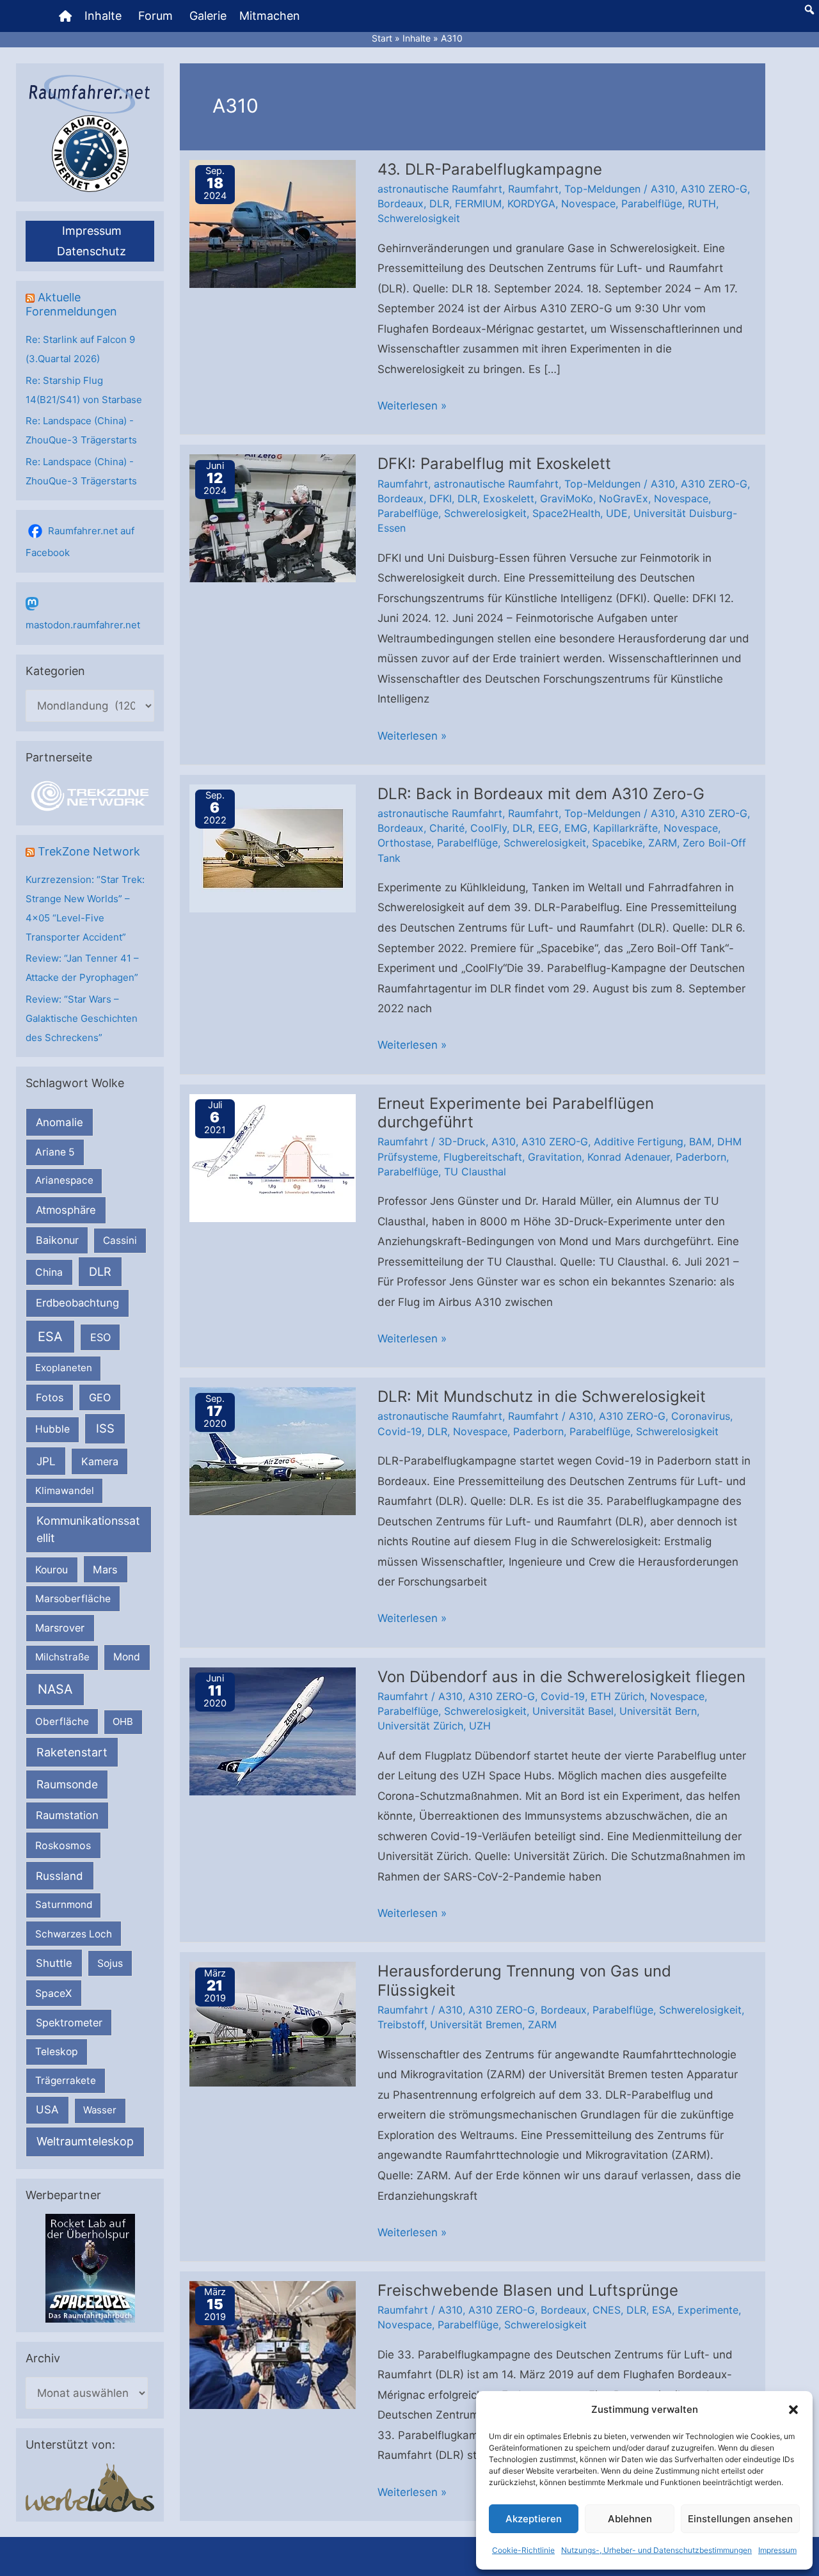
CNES (607, 2310)
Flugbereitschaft (483, 1157)
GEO (100, 1397)
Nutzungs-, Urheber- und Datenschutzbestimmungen (656, 2550)
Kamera (100, 1461)
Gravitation (555, 1157)
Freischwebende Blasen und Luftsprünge (528, 2290)
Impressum (777, 2550)
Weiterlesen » (412, 408)
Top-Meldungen (602, 189)
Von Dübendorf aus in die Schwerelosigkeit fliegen (561, 1677)
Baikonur (57, 1240)
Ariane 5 (55, 1152)
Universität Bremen (476, 2024)
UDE (617, 513)
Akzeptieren (534, 2519)
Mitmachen (270, 16)
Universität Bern (658, 1711)
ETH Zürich (617, 1696)
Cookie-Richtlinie (523, 2550)
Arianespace (64, 1180)
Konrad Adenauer (629, 1157)
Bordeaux (401, 203)
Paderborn (701, 1157)
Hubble (52, 1429)
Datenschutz (91, 251)
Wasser (100, 2110)
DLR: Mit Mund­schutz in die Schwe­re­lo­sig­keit (542, 1396)
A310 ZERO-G (714, 189)
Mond (127, 1657)
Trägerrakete (66, 2080)
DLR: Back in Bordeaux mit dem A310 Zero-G (541, 794)
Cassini (120, 1240)
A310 (663, 189)
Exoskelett (509, 498)
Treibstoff (401, 2024)
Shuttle (54, 1963)
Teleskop (57, 2052)
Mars (105, 1570)
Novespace (588, 203)
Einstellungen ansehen (740, 2519)
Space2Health (566, 513)
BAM (700, 1141)
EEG (548, 828)
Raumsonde (67, 1784)
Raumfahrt (533, 189)
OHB (123, 1721)
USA (47, 2110)
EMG (576, 828)
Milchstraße (62, 1657)
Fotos (50, 1397)
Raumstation (67, 1815)
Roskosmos (63, 1845)
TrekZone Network (89, 851)
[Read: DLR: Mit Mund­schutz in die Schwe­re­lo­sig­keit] (273, 1451)
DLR (100, 1271)
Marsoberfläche (73, 1599)
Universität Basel (573, 1711)
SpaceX (53, 1993)
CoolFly (489, 828)
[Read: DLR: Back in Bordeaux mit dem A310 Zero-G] (273, 847)
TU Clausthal (475, 1172)
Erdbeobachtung (77, 1303)
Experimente (708, 2310)
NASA (55, 1689)
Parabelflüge (652, 203)
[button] (793, 2410)
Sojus (110, 1963)
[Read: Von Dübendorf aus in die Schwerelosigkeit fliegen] (273, 1730)
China (49, 1272)
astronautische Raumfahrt (440, 189)
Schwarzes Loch (74, 1934)
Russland (60, 1876)
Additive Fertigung (639, 1141)
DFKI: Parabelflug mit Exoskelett (494, 464)
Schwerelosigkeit (419, 218)
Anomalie (60, 1122)
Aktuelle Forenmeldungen (71, 304)
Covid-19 (400, 1431)
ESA (50, 1337)
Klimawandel (65, 1491)
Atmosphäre (66, 1210)
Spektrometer (69, 2023)
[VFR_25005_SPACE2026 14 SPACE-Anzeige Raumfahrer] (90, 2267)
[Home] (65, 16)
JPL (46, 1461)
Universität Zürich (420, 1726)
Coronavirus (701, 1416)
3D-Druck (462, 1141)
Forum (155, 16)
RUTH (702, 203)
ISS (105, 1428)
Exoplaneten (64, 1368)
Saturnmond (64, 1904)
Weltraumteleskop (85, 2141)
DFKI (441, 498)
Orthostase (404, 843)
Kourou (52, 1570)
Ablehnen (630, 2519)
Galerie (208, 16)
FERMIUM (478, 203)
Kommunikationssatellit (88, 1529)
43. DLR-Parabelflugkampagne (490, 169)
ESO (100, 1337)
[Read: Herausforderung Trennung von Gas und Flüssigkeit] (273, 2023)
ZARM (663, 843)
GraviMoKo (567, 498)
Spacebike (617, 843)
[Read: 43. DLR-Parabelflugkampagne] (273, 223)
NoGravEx (624, 498)
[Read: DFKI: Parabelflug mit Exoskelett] (273, 518)
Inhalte (103, 16)
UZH (480, 1726)
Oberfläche (62, 1721)
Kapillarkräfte (625, 828)
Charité (447, 828)
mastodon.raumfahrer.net (83, 625)
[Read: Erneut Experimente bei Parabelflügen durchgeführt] (273, 1157)
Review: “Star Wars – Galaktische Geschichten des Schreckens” (82, 1018)
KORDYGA (531, 203)
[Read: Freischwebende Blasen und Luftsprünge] (273, 2344)
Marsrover (60, 1628)
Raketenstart (72, 1752)
